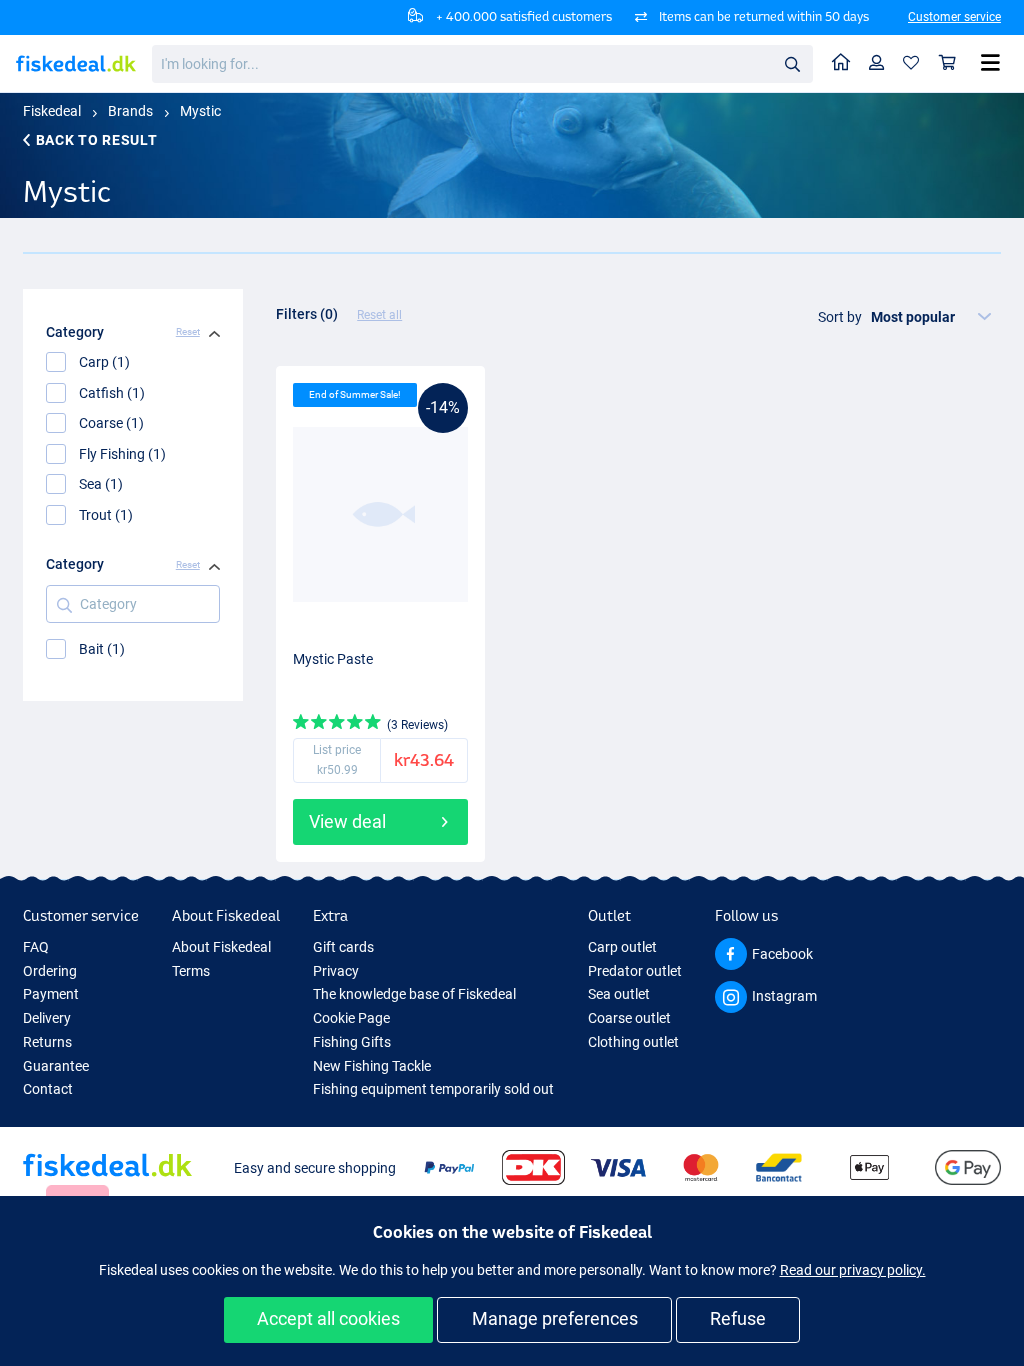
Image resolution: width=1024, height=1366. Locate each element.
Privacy (336, 971)
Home (841, 63)
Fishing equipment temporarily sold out (433, 1089)
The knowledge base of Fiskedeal (414, 994)
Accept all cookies (328, 1318)
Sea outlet (619, 994)
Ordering (50, 971)
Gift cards (343, 947)
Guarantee (56, 1066)
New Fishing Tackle (372, 1066)
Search (792, 63)
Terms (191, 971)
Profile (877, 63)
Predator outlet (635, 971)
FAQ (36, 947)
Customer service (954, 17)
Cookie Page (351, 1018)
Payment (51, 994)
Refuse (738, 1318)
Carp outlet (622, 947)
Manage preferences (555, 1318)
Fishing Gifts (352, 1042)
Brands (130, 111)
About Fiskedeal (221, 947)
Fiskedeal (52, 111)
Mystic (200, 111)
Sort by (840, 317)
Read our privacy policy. (853, 1270)
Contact (48, 1089)
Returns (47, 1042)
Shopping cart (948, 63)
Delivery (47, 1018)
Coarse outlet (629, 1018)
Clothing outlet (633, 1042)
